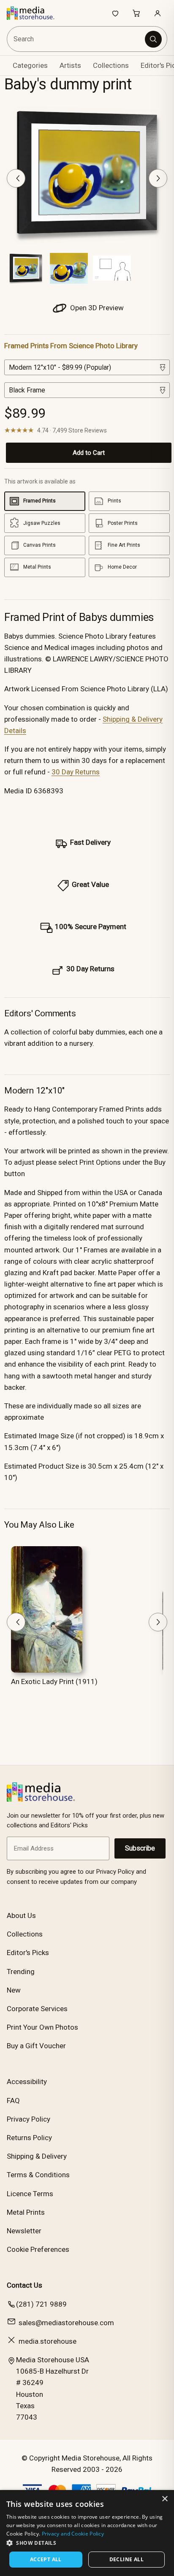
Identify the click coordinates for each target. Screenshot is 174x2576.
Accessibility (27, 2082)
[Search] (153, 39)
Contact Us (24, 2285)
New (14, 1990)
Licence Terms (30, 2194)
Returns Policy (29, 2138)
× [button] (164, 2499)
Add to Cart (89, 453)
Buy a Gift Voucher (36, 2046)
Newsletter (24, 2231)
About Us (21, 1915)
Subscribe (140, 1848)
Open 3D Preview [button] (96, 308)
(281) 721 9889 (41, 2304)
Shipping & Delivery (37, 2156)
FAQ (13, 2101)
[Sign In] (158, 13)
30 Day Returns (76, 772)
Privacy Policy (29, 2119)
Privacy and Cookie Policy (73, 2534)
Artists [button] (70, 65)
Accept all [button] (46, 2559)
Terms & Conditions (38, 2175)
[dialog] (87, 2533)
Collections (111, 65)
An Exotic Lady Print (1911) (54, 1682)
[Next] (158, 178)
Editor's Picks (28, 1953)
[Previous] (16, 178)
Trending (21, 1972)
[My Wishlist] (115, 13)
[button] (87, 2543)
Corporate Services (37, 2009)
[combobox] (77, 39)
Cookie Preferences (38, 2249)
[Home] (35, 13)
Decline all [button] (126, 2559)
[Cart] (136, 13)
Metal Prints (26, 2212)
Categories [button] (30, 65)
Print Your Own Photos (42, 2027)
